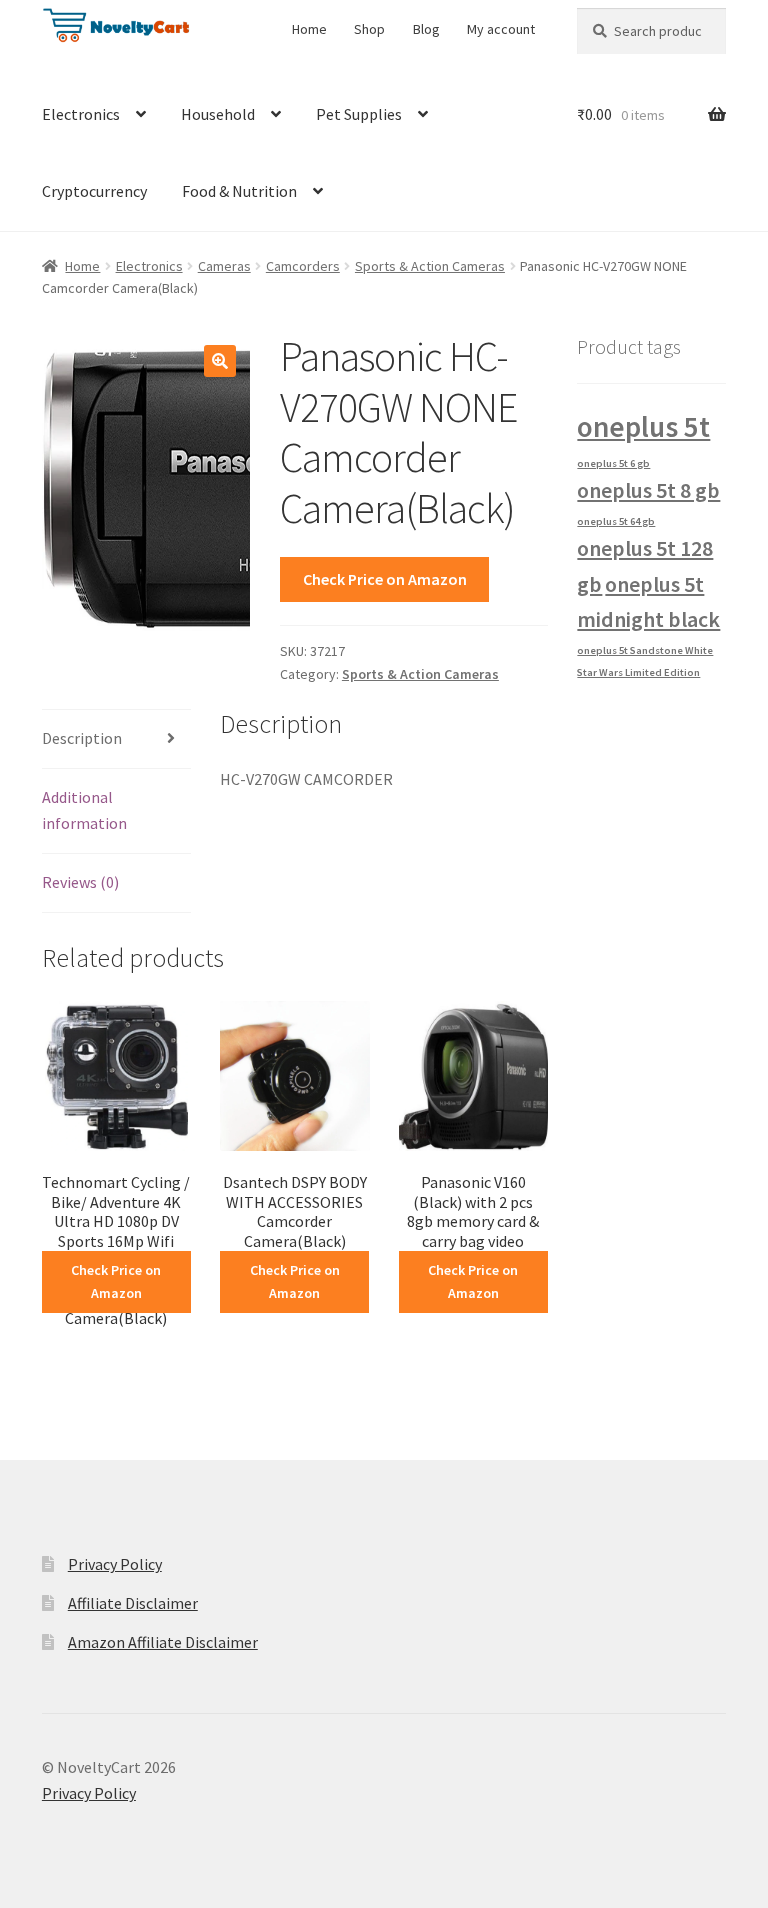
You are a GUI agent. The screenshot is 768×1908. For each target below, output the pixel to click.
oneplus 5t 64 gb (616, 521)
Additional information (84, 810)
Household (218, 114)
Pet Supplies (359, 114)
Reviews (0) (80, 882)
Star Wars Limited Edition (638, 672)
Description (82, 738)
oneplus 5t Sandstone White (645, 650)
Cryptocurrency (94, 191)
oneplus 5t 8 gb (648, 490)
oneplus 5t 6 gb (613, 463)
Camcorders (303, 266)
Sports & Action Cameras (430, 266)
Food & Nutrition (239, 191)
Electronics (81, 114)
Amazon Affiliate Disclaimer (163, 1642)
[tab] (116, 739)
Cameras (224, 266)
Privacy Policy (115, 1564)
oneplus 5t (643, 426)
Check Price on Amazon (385, 579)
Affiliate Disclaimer (133, 1603)
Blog (426, 29)
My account (501, 29)
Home (309, 29)
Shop (369, 29)
